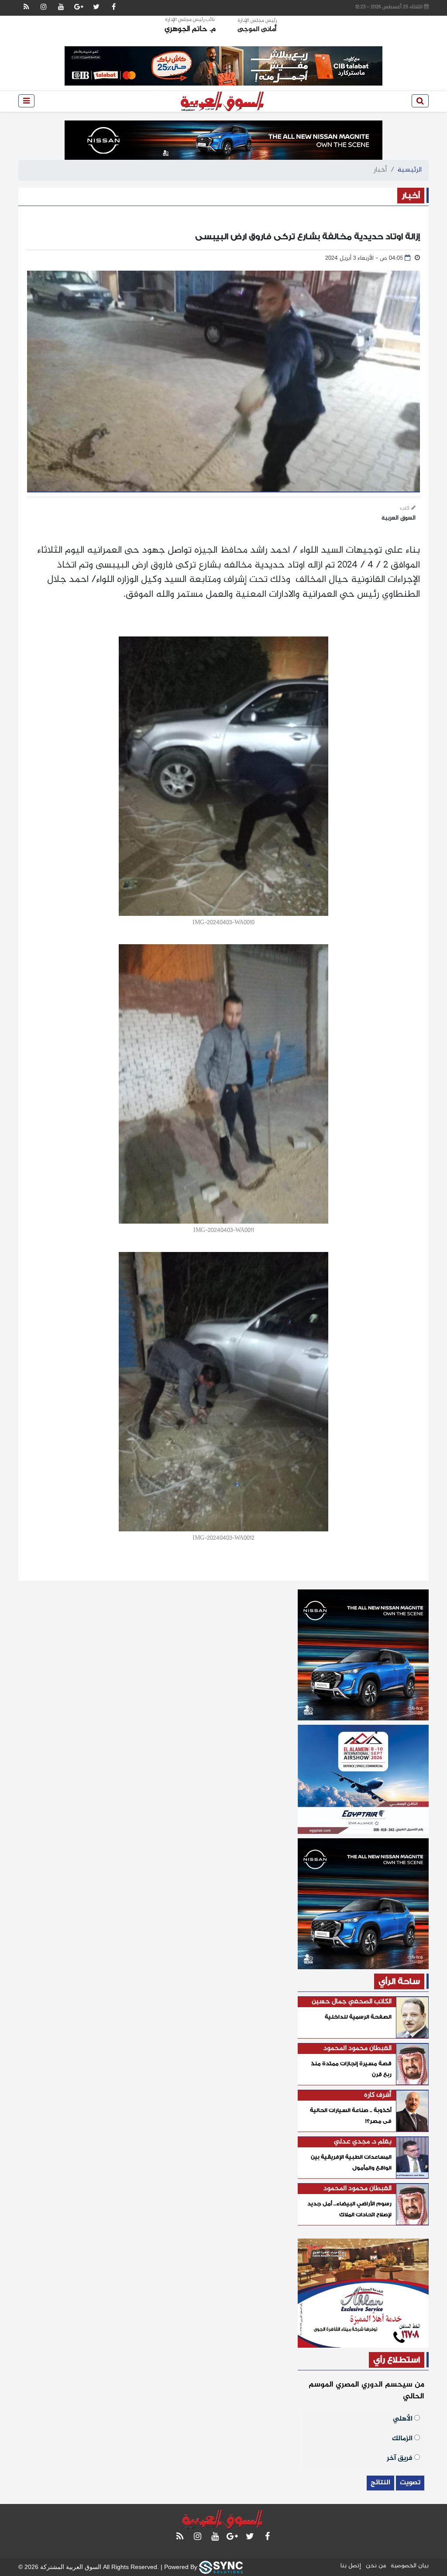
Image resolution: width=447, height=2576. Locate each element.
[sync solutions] (221, 2567)
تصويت (410, 2483)
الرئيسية (410, 170)
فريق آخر (401, 2457)
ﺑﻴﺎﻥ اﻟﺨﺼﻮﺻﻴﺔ (410, 2566)
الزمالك (403, 2438)
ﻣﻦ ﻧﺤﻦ (376, 2566)
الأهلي (404, 2418)
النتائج (380, 2483)
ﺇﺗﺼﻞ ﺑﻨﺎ (351, 2566)
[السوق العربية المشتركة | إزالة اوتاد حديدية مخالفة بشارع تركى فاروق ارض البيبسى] (223, 101)
